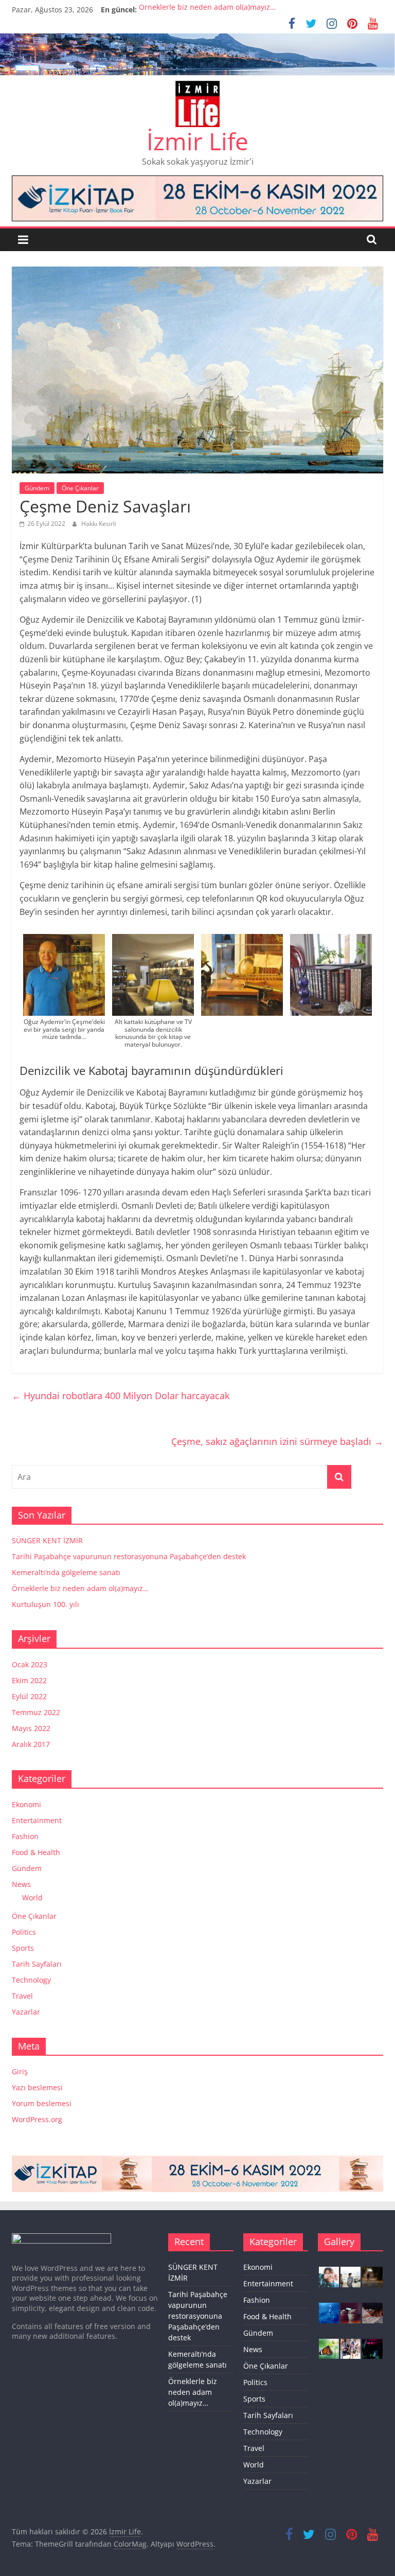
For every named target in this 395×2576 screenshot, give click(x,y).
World (32, 1898)
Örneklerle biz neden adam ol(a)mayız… (207, 10)
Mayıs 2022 (31, 1728)
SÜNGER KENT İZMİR (47, 1540)
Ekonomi (26, 1804)
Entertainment (37, 1820)
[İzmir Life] (197, 40)
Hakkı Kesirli (99, 524)
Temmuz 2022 (36, 1712)
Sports (23, 1948)
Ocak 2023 (30, 1664)
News (21, 1884)
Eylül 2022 (29, 1696)
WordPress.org (37, 2119)
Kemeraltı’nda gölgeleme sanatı (66, 1572)
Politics (24, 1932)
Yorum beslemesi (42, 2103)
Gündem (37, 488)
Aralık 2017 (31, 1744)
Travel (22, 1996)
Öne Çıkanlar (80, 488)
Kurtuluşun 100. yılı (46, 1604)
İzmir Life (197, 141)
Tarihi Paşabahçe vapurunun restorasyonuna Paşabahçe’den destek (129, 1556)
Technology (31, 1980)
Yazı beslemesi (37, 2087)
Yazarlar (26, 2012)
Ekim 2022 (29, 1680)
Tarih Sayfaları (37, 1964)
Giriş (20, 2071)
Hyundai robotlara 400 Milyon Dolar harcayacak (121, 1396)
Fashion (25, 1836)
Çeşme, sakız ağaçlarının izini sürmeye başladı (277, 1441)
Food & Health (36, 1852)
